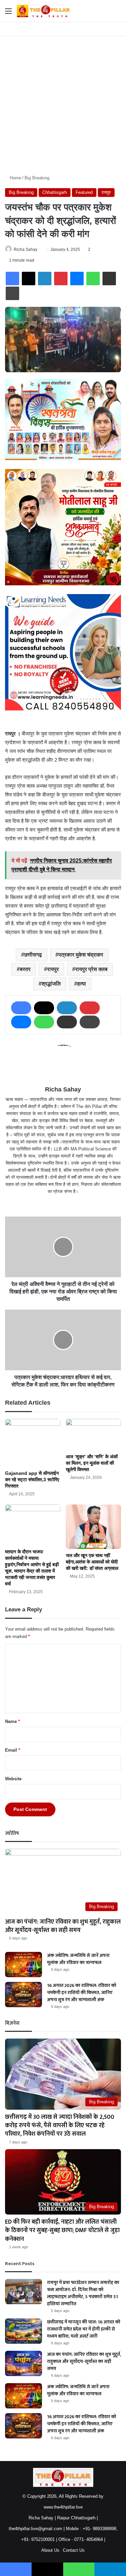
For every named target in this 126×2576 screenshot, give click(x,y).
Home (15, 178)
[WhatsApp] (93, 279)
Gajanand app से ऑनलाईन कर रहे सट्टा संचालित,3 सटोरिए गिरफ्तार (32, 1480)
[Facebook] (12, 279)
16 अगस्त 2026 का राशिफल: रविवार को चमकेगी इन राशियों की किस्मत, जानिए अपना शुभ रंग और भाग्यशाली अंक (82, 1993)
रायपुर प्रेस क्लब (91, 969)
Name (12, 1721)
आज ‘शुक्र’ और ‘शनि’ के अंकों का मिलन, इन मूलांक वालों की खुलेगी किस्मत (92, 1463)
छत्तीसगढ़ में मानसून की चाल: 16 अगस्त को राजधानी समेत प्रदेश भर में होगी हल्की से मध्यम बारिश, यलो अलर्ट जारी (84, 2329)
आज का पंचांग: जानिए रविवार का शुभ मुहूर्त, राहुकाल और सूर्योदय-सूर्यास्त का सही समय (63, 1926)
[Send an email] (40, 250)
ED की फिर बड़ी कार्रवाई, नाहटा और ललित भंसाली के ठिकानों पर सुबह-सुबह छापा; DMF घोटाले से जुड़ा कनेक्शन (62, 2230)
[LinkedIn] (45, 279)
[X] (29, 279)
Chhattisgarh (55, 192)
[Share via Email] (109, 279)
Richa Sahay (26, 250)
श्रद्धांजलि (51, 984)
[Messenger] (77, 279)
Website (13, 1779)
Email (13, 1750)
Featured (84, 192)
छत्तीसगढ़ (33, 955)
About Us (50, 2550)
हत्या (82, 984)
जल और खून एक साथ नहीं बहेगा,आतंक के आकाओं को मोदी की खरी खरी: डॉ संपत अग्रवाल (92, 1562)
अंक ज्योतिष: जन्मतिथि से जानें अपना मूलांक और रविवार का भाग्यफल (78, 1959)
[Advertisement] (63, 103)
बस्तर (25, 969)
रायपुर (106, 192)
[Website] (63, 1202)
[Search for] (118, 14)
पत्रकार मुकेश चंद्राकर (81, 955)
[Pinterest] (61, 279)
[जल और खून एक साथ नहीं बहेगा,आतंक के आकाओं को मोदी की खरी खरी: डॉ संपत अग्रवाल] (94, 1527)
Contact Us (74, 2550)
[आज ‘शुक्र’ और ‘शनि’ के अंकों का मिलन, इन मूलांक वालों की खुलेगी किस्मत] (94, 1435)
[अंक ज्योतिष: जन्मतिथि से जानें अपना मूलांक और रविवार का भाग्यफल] (24, 1965)
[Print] (12, 293)
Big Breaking (37, 178)
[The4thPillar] (44, 11)
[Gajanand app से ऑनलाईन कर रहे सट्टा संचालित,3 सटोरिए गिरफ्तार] (33, 1443)
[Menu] (8, 14)
